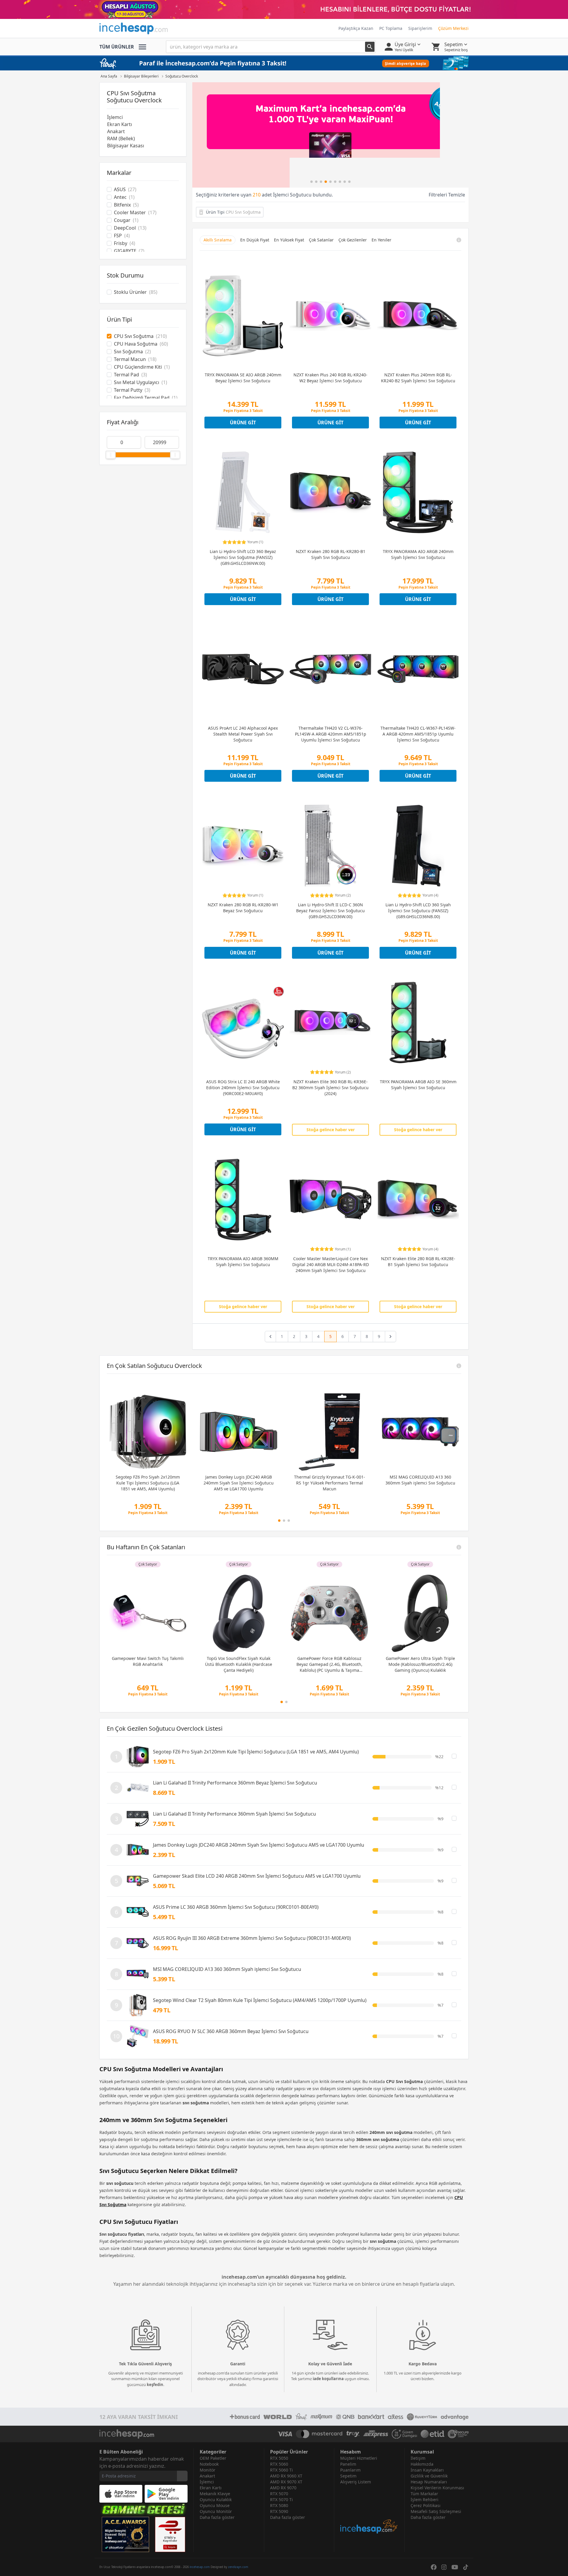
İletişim (418, 2458)
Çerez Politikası (426, 2505)
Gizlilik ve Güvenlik (429, 2476)
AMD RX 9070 (283, 2488)
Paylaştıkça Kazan (356, 28)
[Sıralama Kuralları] (459, 240)
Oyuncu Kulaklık (216, 2500)
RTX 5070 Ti (281, 2500)
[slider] (111, 455)
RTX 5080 (279, 2505)
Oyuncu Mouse (215, 2505)
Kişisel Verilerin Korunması (437, 2488)
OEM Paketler (213, 2458)
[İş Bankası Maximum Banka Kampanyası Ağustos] (330, 135)
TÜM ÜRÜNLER (117, 47)
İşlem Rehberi (425, 2500)
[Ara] (370, 47)
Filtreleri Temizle (447, 195)
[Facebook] (434, 2567)
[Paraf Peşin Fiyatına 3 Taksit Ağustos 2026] (284, 63)
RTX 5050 (279, 2458)
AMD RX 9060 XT (286, 2476)
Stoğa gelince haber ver (331, 1130)
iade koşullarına (328, 2379)
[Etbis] (170, 2534)
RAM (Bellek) (121, 138)
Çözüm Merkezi (453, 28)
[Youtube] (455, 2567)
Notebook (209, 2464)
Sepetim (348, 2476)
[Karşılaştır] (454, 1756)
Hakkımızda (422, 2464)
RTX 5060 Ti (281, 2470)
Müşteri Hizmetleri (359, 2458)
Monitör (208, 2470)
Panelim (348, 2464)
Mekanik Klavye (215, 2494)
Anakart (116, 131)
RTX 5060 (279, 2464)
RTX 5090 (279, 2511)
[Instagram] (444, 2567)
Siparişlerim (420, 28)
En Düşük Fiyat (255, 240)
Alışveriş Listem (356, 2482)
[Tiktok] (466, 2567)
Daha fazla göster (217, 2517)
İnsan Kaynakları (427, 2470)
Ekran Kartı (120, 124)
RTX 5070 (279, 2494)
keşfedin (155, 2385)
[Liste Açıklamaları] (459, 1366)
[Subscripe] (182, 2476)
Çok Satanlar (321, 240)
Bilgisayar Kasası (126, 146)
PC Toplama (391, 28)
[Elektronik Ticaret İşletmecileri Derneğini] (433, 2434)
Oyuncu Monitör (216, 2511)
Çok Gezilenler (353, 240)
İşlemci (115, 117)
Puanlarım (350, 2470)
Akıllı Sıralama (218, 240)
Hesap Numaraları (429, 2482)
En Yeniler (381, 240)
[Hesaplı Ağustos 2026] (284, 9)
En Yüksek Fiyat (289, 240)
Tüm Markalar (424, 2494)
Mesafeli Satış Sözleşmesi (436, 2511)
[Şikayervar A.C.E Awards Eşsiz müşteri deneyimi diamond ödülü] (125, 2534)
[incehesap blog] (369, 2510)
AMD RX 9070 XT (286, 2482)
